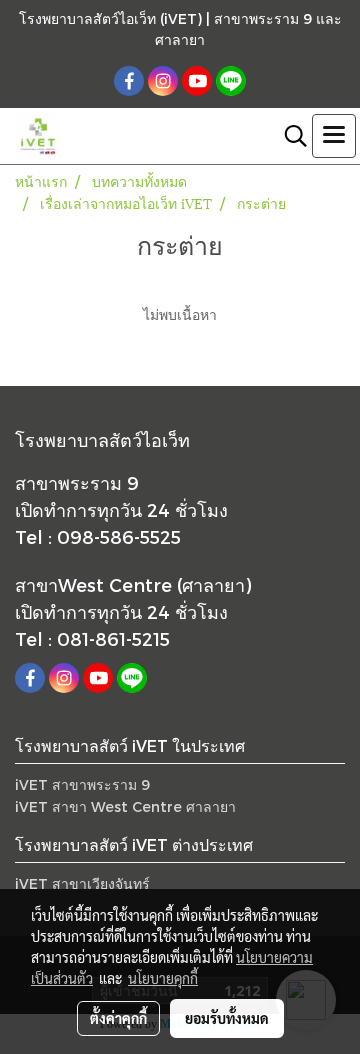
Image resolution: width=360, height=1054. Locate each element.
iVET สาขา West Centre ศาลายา (125, 806)
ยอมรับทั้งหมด (227, 1018)
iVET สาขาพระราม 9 (82, 784)
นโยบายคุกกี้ (163, 978)
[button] (289, 136)
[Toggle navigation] (334, 136)
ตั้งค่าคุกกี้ (118, 1018)
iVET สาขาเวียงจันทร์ (82, 883)
